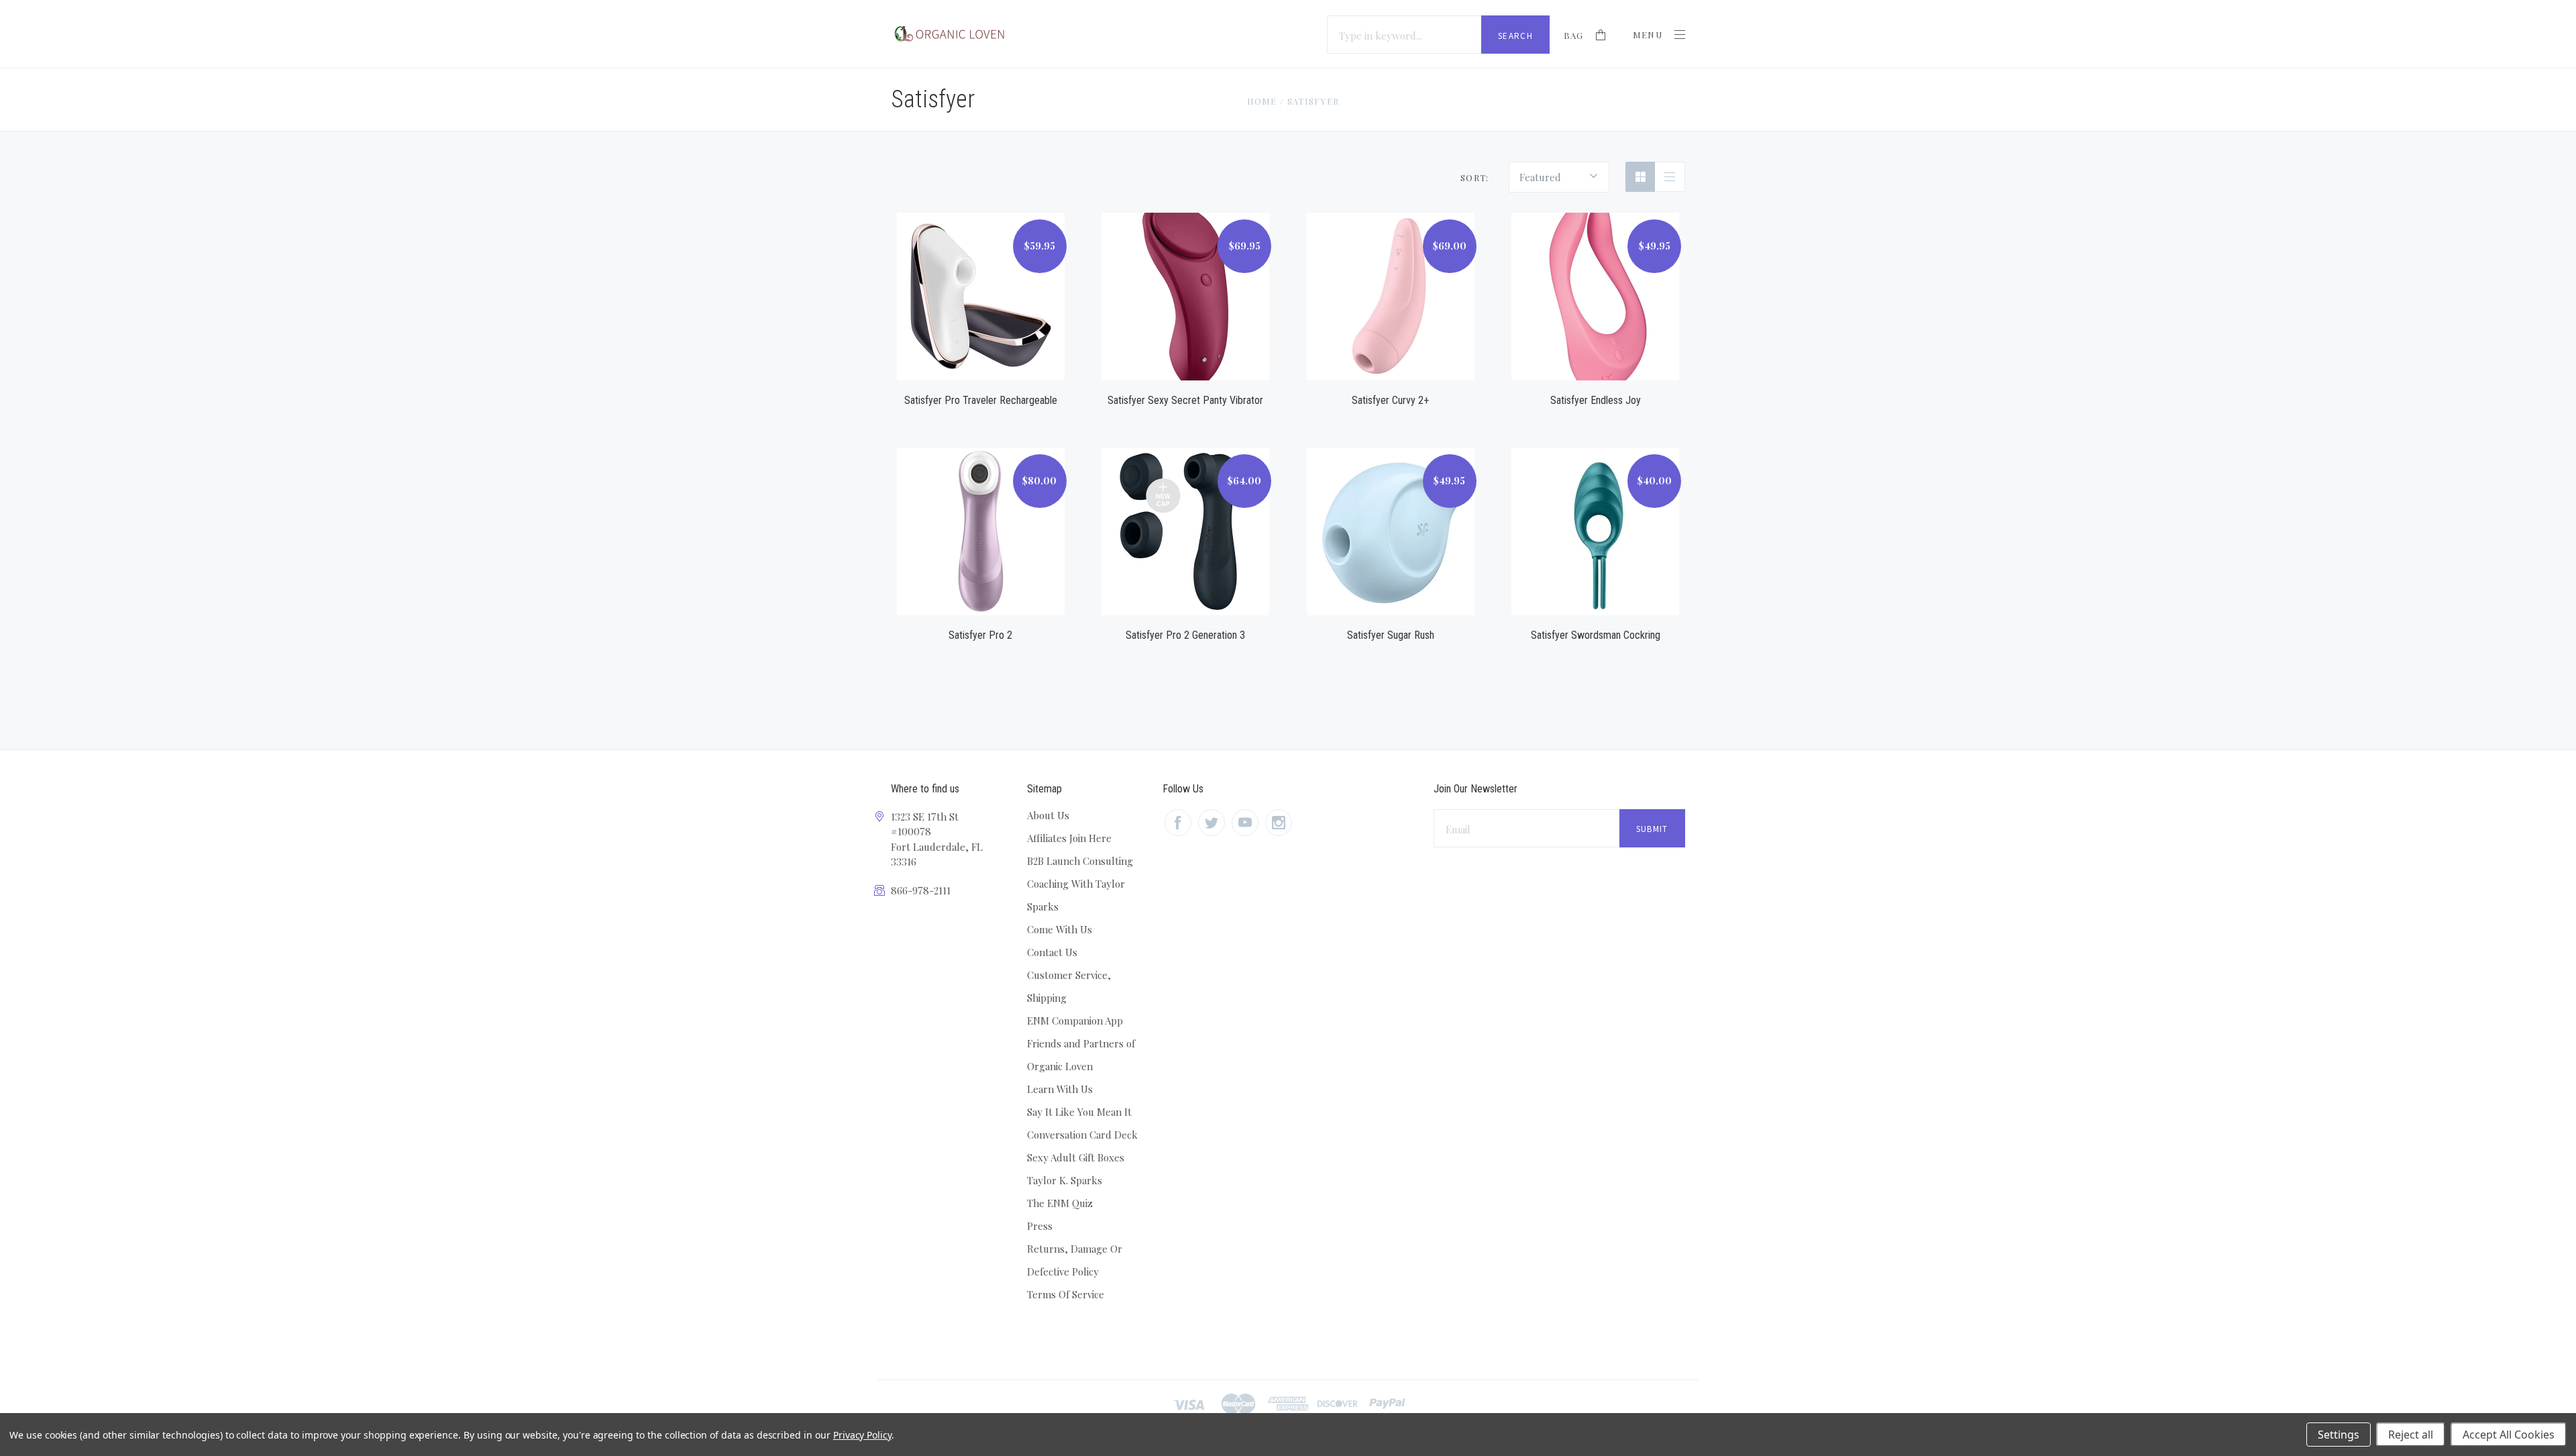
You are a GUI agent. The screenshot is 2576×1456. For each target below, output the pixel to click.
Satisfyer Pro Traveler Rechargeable (981, 400)
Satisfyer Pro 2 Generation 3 (1185, 635)
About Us (1048, 815)
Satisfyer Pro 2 (980, 635)
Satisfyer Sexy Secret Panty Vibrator (1185, 400)
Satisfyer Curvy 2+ (1390, 400)
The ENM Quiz (1060, 1203)
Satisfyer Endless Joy (1596, 400)
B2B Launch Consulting (1080, 861)
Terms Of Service (1066, 1294)
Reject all (2411, 1435)
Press (1040, 1226)
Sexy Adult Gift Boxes (1076, 1157)
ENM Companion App (1075, 1021)
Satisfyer (1313, 101)
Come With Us (1060, 929)
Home (1262, 101)
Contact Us (1052, 952)
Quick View (981, 281)
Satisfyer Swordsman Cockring (1596, 635)
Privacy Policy (862, 1435)
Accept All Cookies (2509, 1435)
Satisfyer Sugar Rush (1391, 635)
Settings (2339, 1435)
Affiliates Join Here (1069, 838)
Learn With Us (1060, 1089)
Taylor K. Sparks (1065, 1180)
